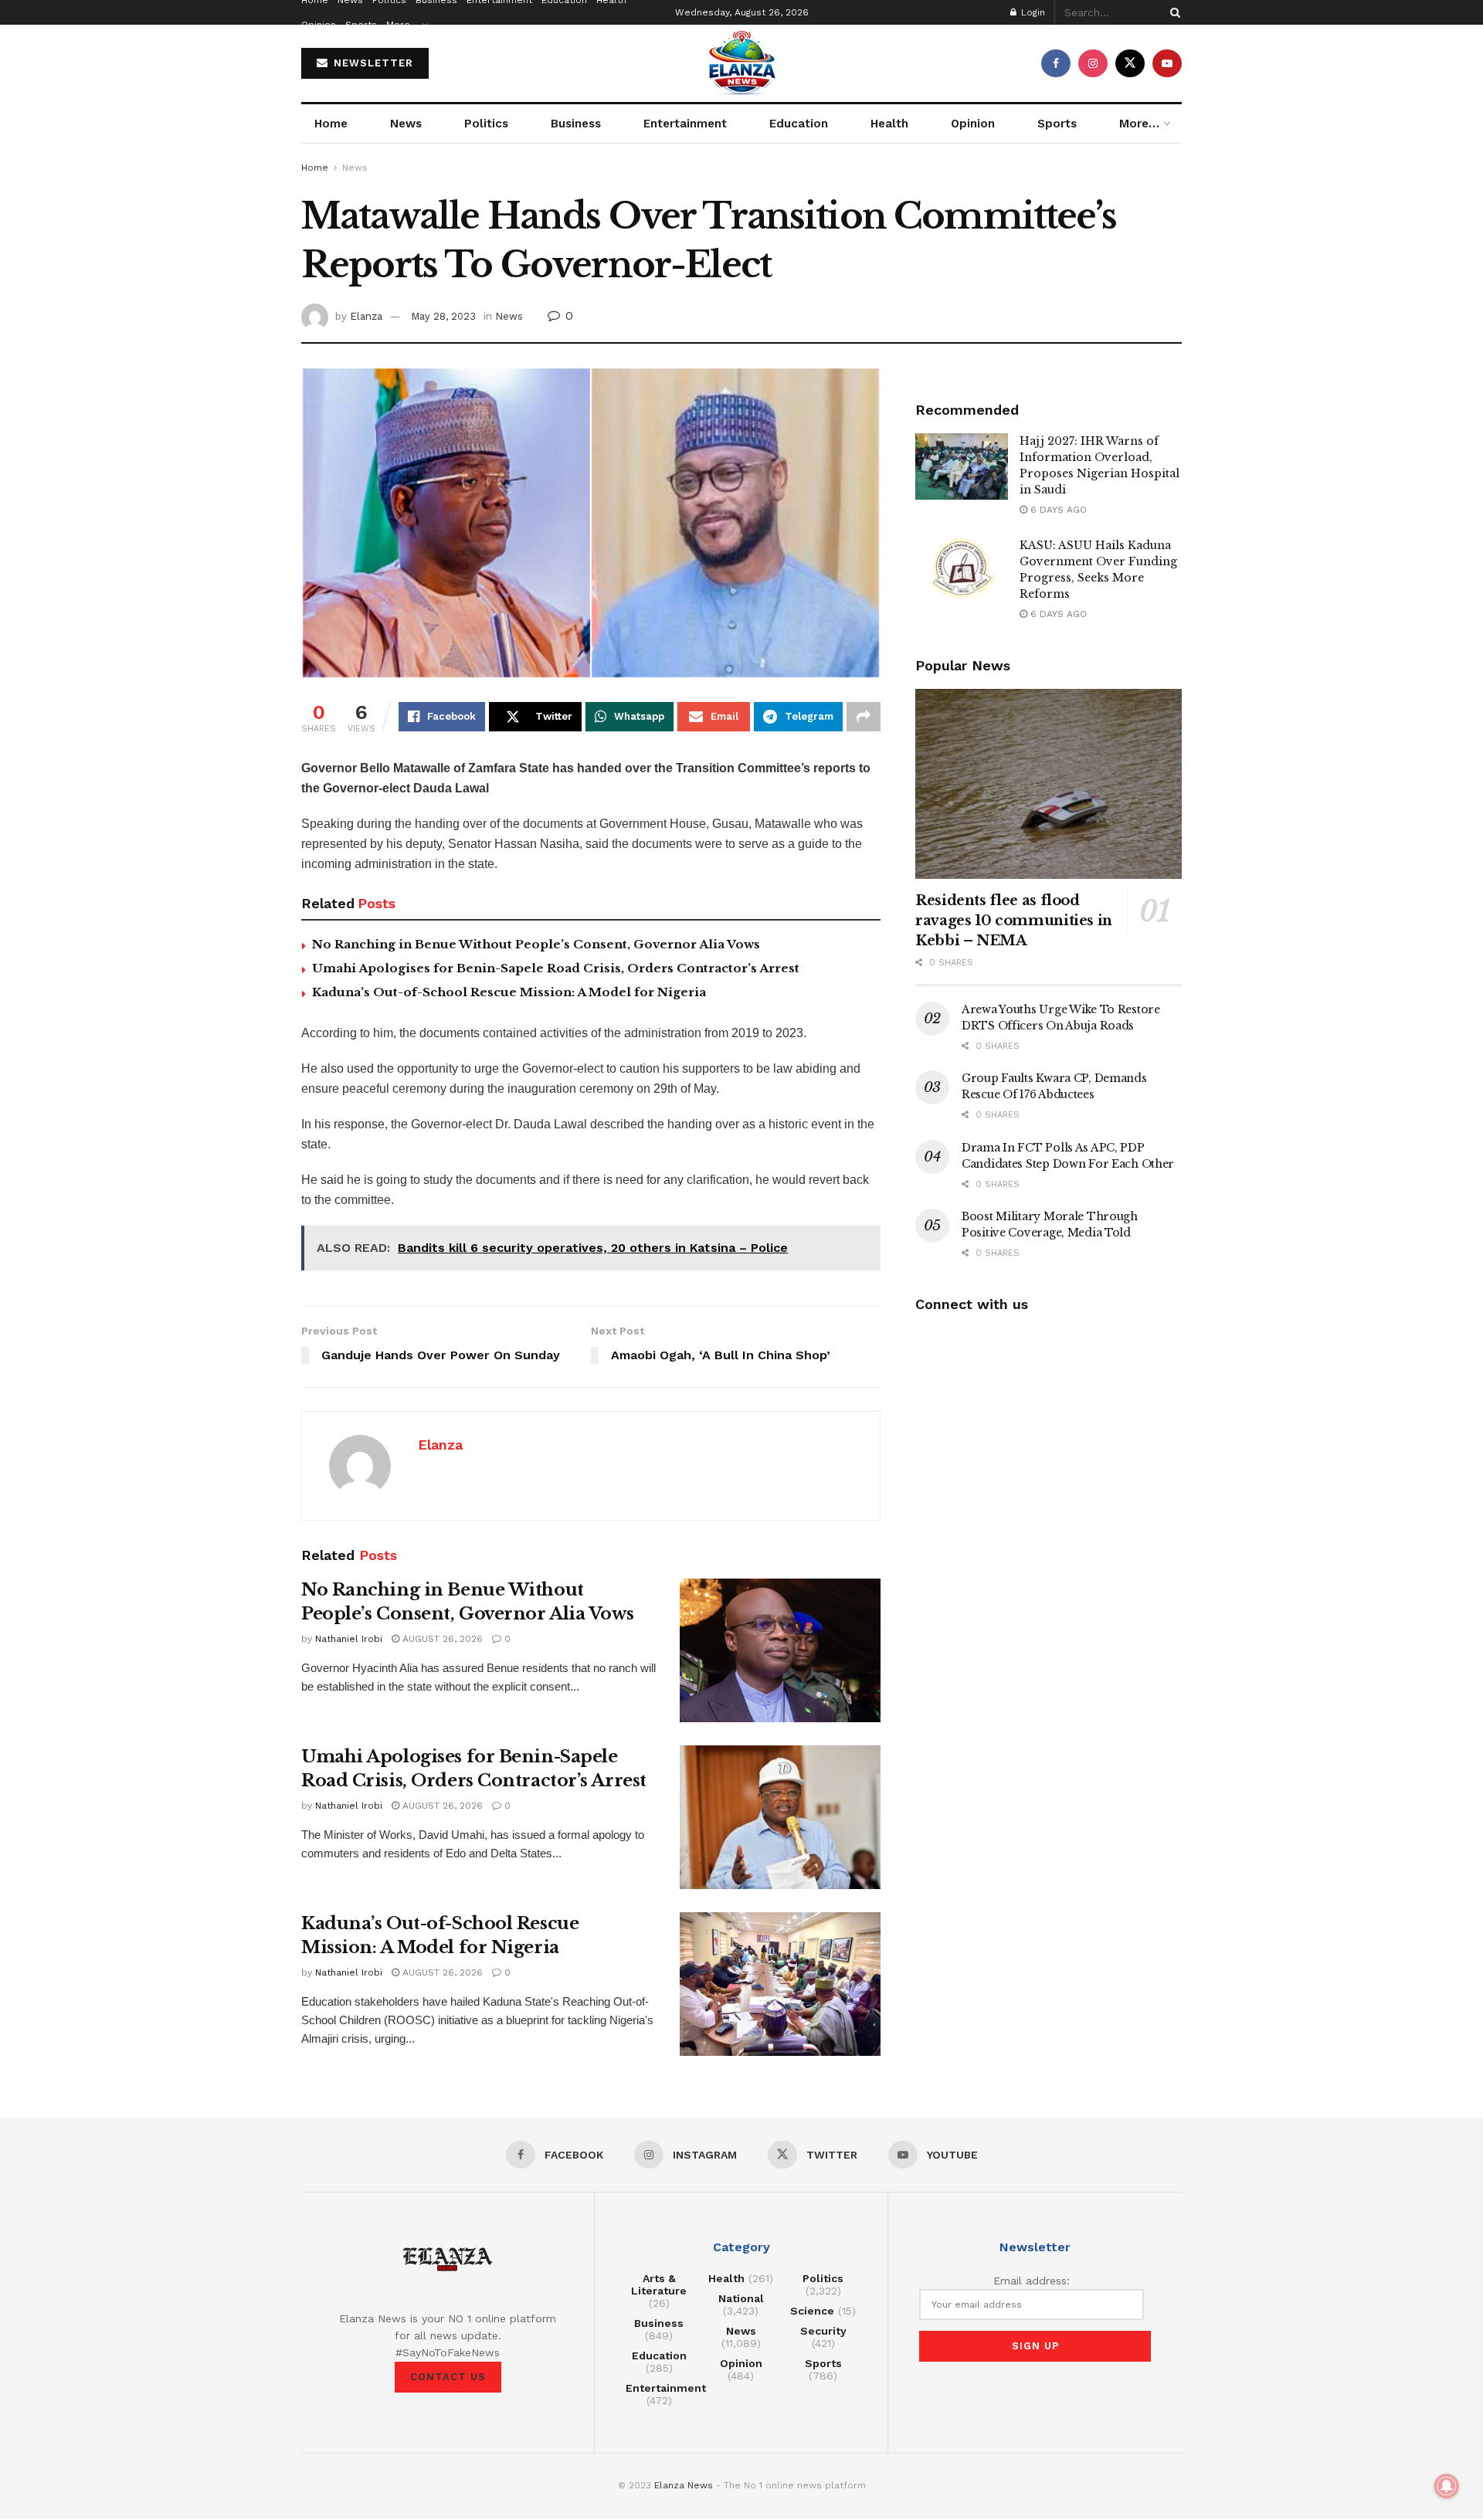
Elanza (366, 316)
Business (576, 124)
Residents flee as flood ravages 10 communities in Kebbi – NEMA (1014, 921)
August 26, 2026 (441, 1639)
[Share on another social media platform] (864, 717)
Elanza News (684, 2485)
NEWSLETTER (372, 63)
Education (799, 124)
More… (402, 25)
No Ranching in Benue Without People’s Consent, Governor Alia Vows (536, 944)
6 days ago (1057, 510)
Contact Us (448, 2377)
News (406, 124)
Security (823, 2331)
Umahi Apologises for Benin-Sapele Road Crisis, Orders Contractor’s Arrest (556, 968)
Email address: (1032, 2281)
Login (1032, 12)
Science (812, 2311)
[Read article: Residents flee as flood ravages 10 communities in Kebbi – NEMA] (1049, 784)
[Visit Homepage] (741, 63)
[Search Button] (1172, 12)
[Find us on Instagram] (1093, 63)
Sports (361, 25)
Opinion (319, 25)
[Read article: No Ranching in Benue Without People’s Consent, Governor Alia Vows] (780, 1650)
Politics (486, 124)
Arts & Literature (659, 2284)
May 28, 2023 (443, 316)
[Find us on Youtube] (1167, 63)
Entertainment (685, 124)
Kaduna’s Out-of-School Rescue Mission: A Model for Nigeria (509, 992)
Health (889, 124)
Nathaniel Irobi (349, 1639)
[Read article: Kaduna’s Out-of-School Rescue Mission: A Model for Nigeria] (780, 1984)
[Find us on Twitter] (1130, 63)
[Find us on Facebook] (1056, 63)
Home (331, 124)
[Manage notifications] (1447, 2486)
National (741, 2298)
